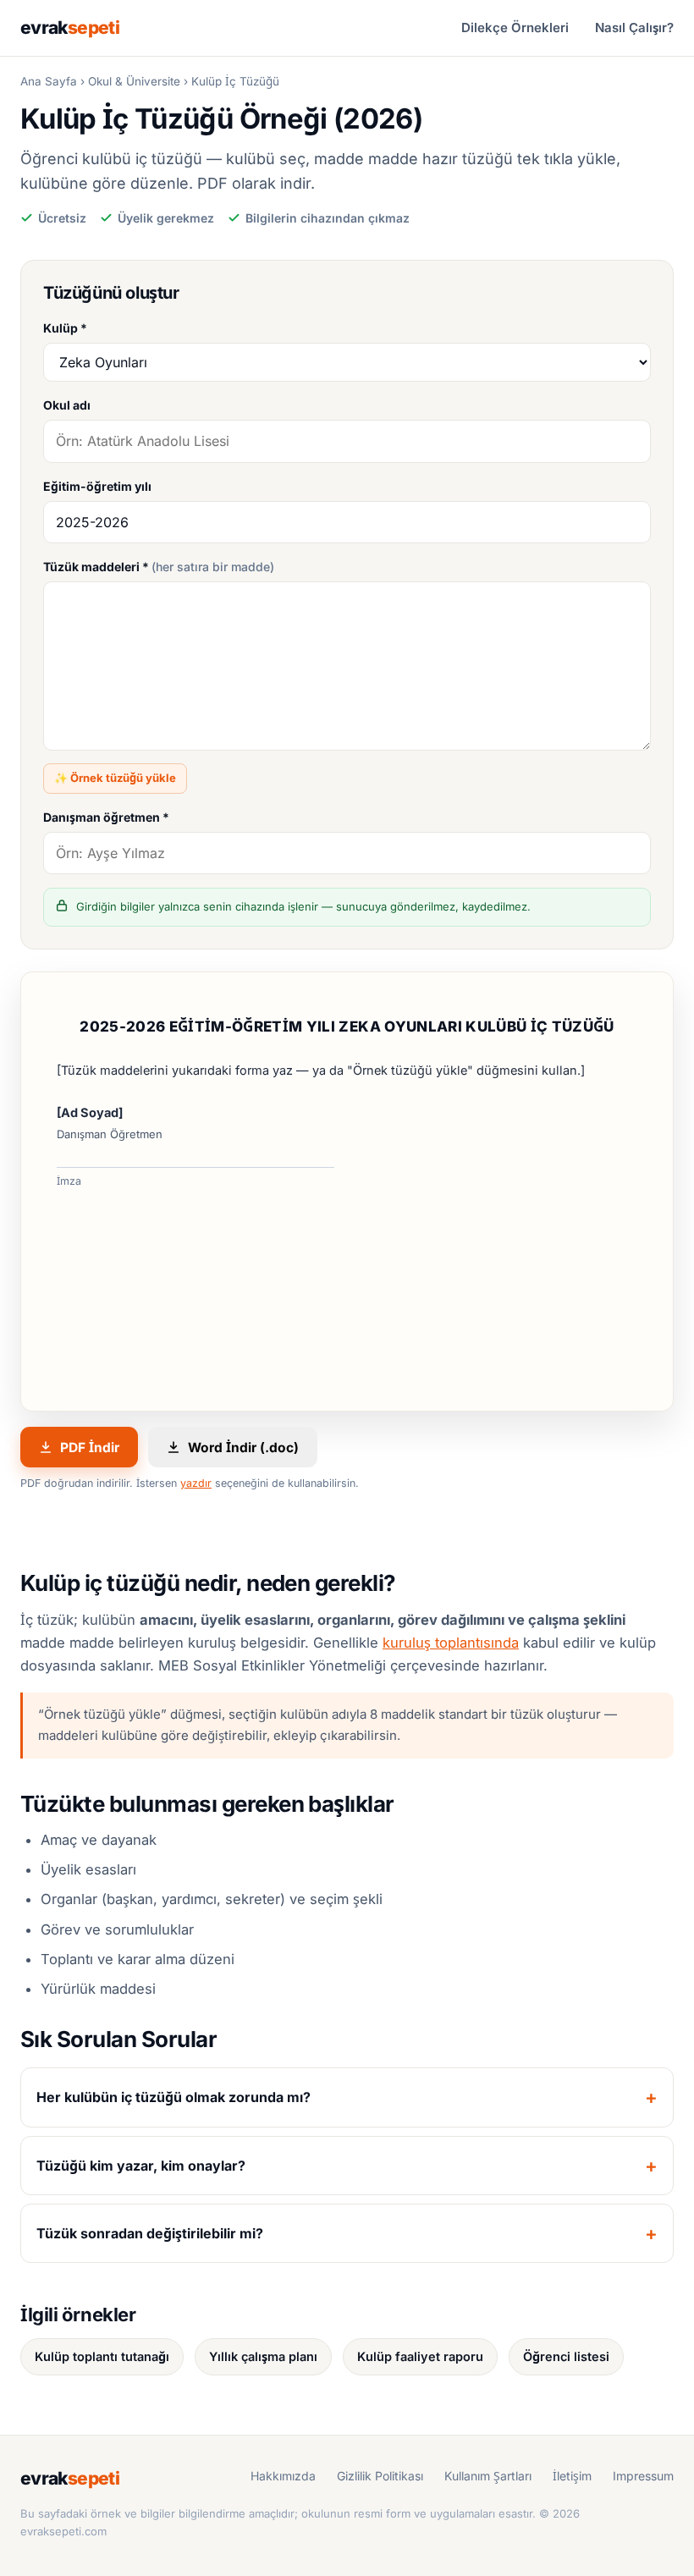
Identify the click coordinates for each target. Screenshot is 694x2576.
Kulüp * (65, 328)
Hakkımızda (283, 2476)
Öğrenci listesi (566, 2356)
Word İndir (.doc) (243, 1448)
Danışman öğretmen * (106, 817)
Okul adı (67, 405)
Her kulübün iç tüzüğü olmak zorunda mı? (173, 2097)
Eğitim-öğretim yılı (97, 486)
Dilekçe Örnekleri (515, 28)
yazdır (196, 1483)
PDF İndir (90, 1448)
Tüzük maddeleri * (159, 567)
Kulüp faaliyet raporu (420, 2356)
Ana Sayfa (49, 81)
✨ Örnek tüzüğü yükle (115, 778)
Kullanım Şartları (488, 2476)
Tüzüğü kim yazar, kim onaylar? (141, 2166)
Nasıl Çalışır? (634, 28)
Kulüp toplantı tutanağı (102, 2356)
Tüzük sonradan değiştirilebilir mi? (150, 2233)
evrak (70, 28)
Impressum (643, 2476)
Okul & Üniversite (134, 81)
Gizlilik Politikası (380, 2476)
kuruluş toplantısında (451, 1643)
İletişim (572, 2476)
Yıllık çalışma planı (263, 2356)
